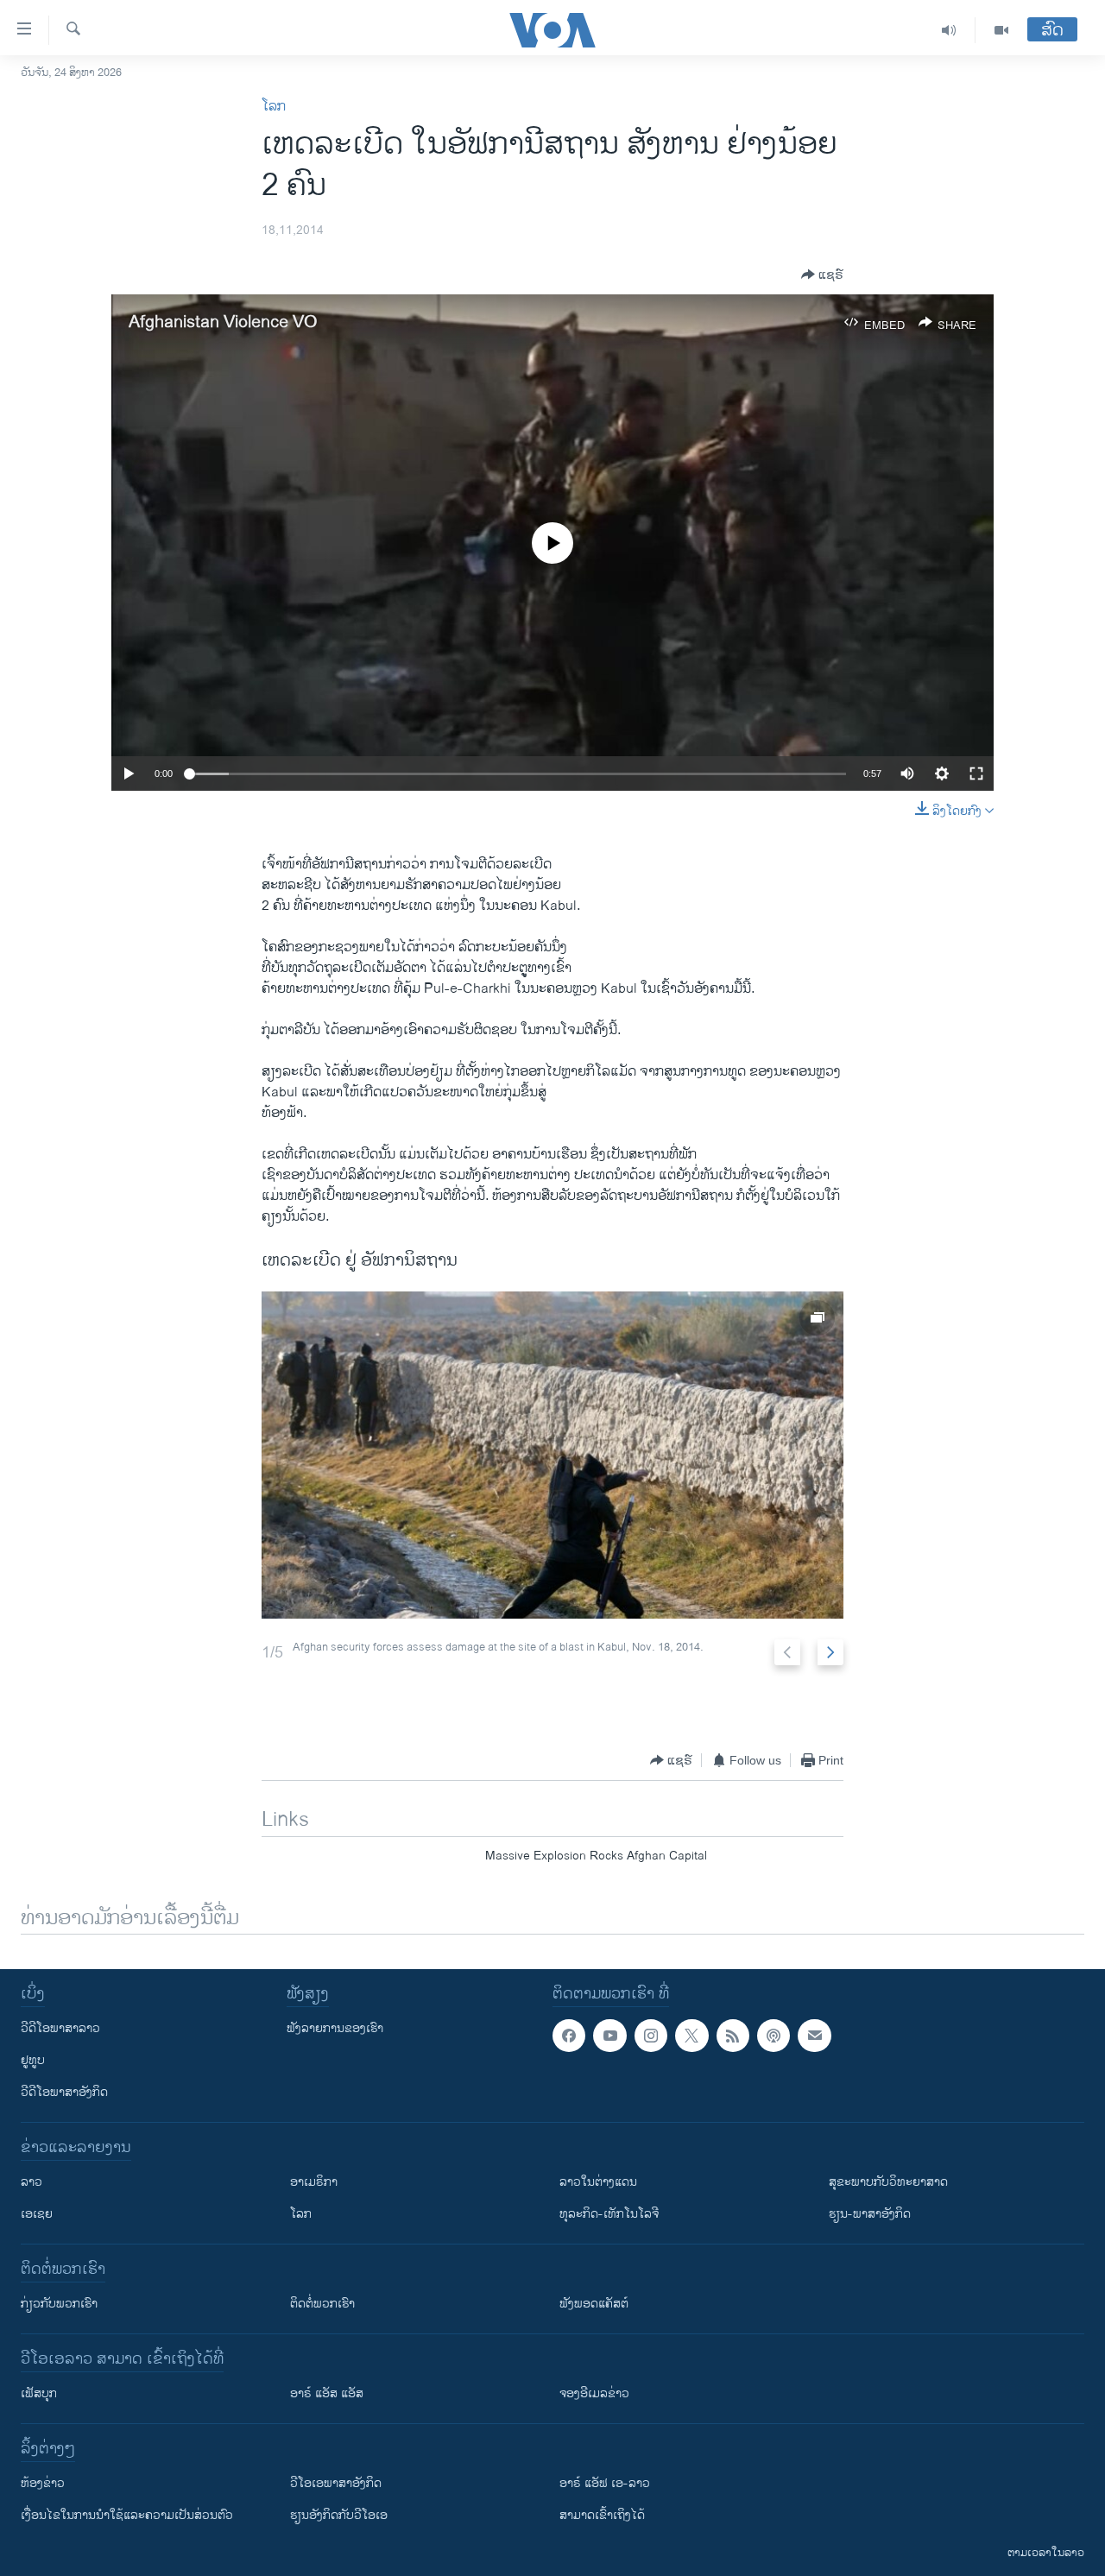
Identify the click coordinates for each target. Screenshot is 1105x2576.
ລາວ (32, 2182)
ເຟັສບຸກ (39, 2393)
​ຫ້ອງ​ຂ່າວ (43, 2483)
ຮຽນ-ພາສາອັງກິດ (870, 2214)
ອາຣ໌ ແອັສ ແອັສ (327, 2393)
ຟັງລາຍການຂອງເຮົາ (335, 2028)
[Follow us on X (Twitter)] (691, 2036)
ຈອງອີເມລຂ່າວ (594, 2393)
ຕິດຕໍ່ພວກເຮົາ (322, 2304)
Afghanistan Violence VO (223, 322)
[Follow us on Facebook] (569, 2036)
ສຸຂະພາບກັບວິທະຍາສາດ (888, 2182)
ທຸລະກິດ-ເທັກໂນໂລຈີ (609, 2214)
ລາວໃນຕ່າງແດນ (598, 2182)
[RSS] (733, 2036)
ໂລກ (274, 107)
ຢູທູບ (33, 2060)
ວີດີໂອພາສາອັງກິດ (64, 2092)
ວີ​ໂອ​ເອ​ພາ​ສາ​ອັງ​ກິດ (336, 2483)
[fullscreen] (976, 773)
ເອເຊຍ (37, 2214)
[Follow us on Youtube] (609, 2036)
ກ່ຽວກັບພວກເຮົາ (59, 2304)
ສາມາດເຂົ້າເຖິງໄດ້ (602, 2515)
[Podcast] (773, 2036)
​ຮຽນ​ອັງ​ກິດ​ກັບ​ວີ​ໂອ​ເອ (339, 2515)
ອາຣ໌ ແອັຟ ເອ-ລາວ (605, 2483)
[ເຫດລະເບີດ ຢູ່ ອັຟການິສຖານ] (552, 1455)
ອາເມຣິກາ (314, 2182)
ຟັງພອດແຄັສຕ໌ (594, 2304)
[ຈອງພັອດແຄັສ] (814, 2036)
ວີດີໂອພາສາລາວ (60, 2028)
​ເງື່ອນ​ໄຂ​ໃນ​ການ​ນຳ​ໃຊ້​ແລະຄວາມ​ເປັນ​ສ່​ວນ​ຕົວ (127, 2515)
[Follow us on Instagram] (651, 2036)
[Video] (1001, 30)
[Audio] (949, 30)
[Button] (822, 275)
